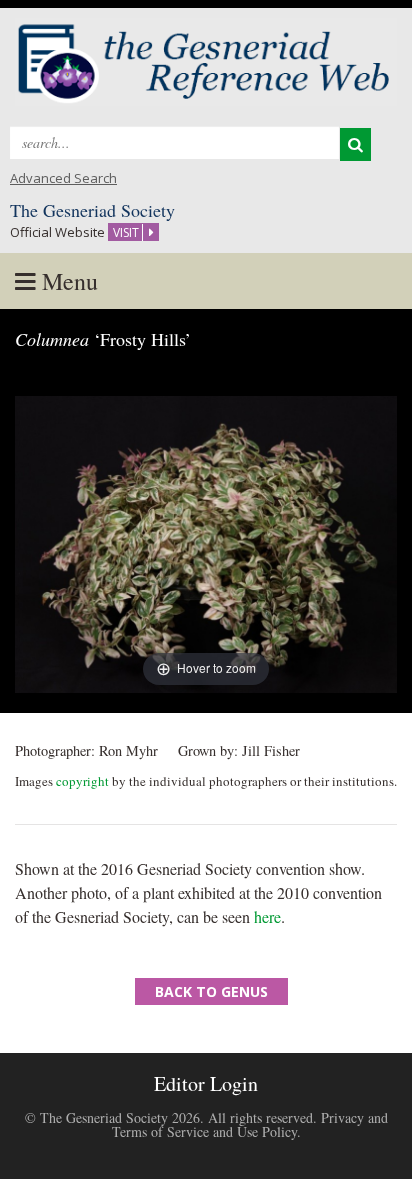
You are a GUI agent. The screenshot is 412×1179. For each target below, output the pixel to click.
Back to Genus (211, 991)
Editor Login (206, 1083)
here (267, 916)
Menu (67, 281)
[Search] (355, 144)
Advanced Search (63, 178)
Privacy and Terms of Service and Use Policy (250, 1124)
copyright (82, 781)
